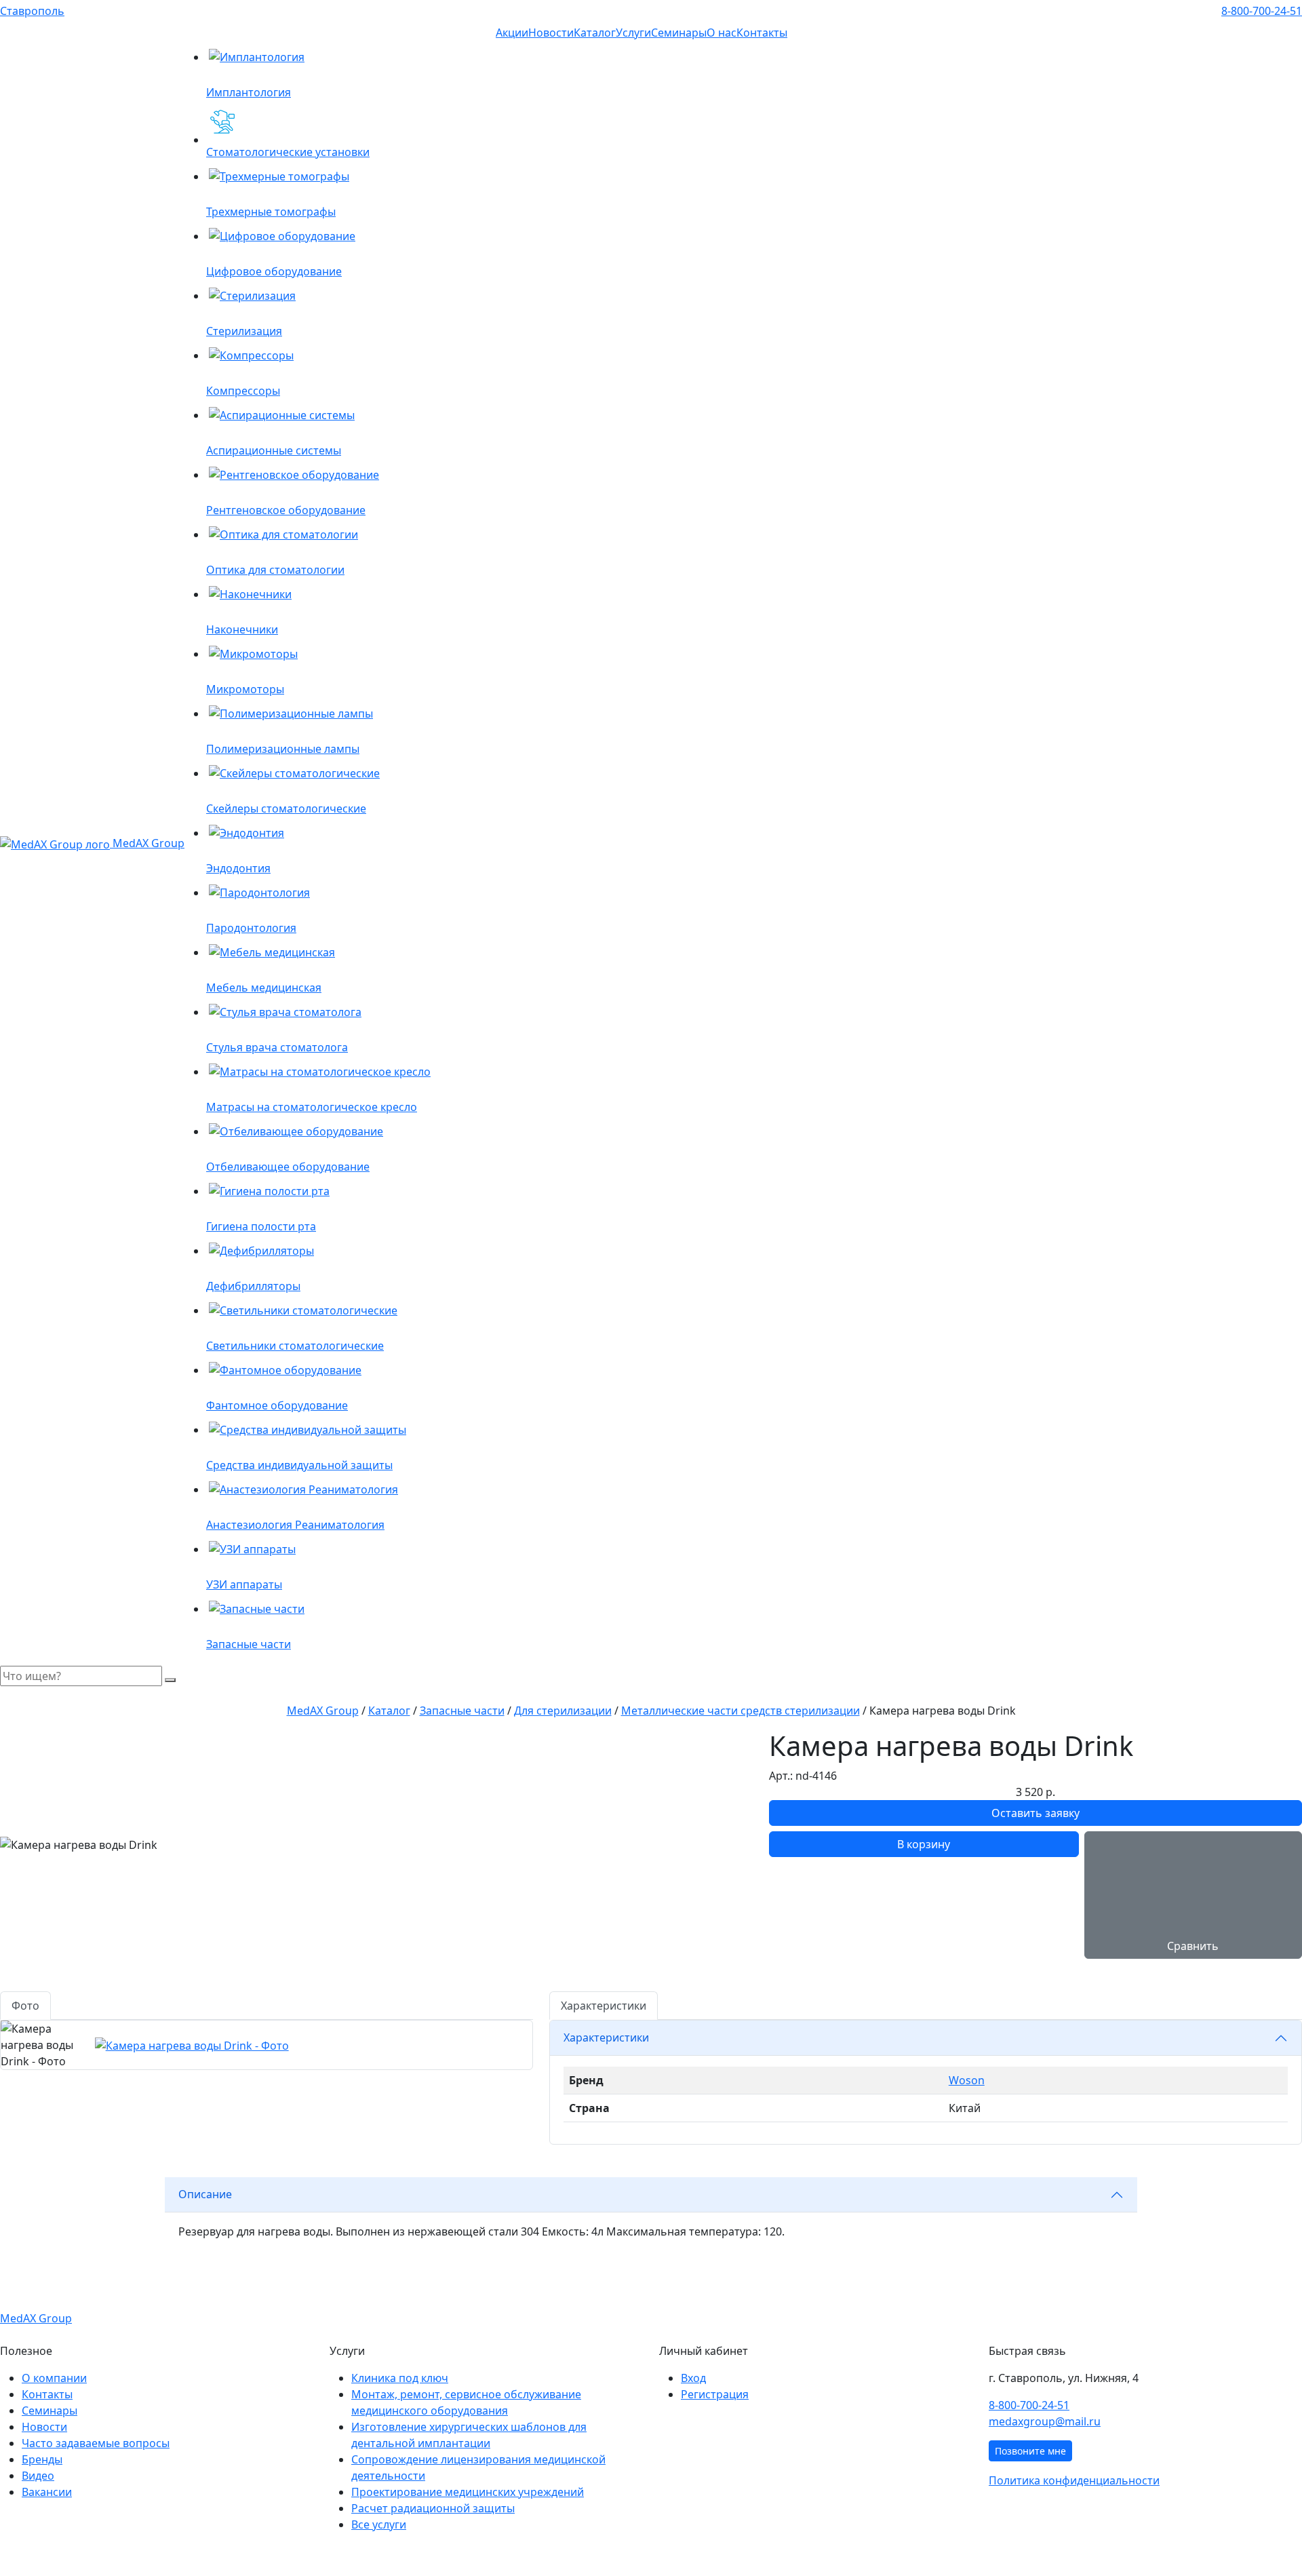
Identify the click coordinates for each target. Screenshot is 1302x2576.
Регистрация (715, 2394)
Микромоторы (245, 689)
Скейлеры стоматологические (286, 808)
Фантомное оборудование (277, 1405)
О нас (722, 33)
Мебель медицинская (264, 988)
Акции (512, 33)
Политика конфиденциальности (1074, 2480)
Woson (967, 2080)
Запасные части (249, 1644)
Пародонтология (251, 928)
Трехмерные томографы (271, 212)
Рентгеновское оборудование (286, 510)
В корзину (924, 1844)
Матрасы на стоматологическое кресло (312, 1107)
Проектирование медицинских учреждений (468, 2492)
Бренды (42, 2459)
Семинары (679, 33)
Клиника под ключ (400, 2378)
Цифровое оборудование (274, 271)
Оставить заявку (1035, 1813)
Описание (205, 2194)
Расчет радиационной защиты (433, 2508)
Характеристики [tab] (604, 2006)
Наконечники (242, 629)
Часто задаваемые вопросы (96, 2443)
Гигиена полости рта (261, 1226)
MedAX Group (147, 843)
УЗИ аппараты (244, 1584)
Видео (38, 2476)
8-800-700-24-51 (1262, 11)
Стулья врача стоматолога (277, 1047)
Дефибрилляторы (253, 1286)
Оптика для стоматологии (275, 570)
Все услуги (379, 2524)
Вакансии (47, 2492)
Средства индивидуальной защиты (299, 1465)
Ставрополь (32, 11)
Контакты (762, 33)
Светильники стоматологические (295, 1346)
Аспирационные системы (274, 450)
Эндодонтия (238, 868)
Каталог (595, 33)
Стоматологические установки (288, 152)
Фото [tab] (25, 2006)
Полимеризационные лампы (283, 749)
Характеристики (606, 2037)
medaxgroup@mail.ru (1045, 2421)
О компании (54, 2378)
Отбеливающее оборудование (288, 1167)
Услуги (633, 33)
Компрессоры (243, 391)
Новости (551, 33)
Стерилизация (244, 331)
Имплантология (249, 92)
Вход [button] (693, 2378)
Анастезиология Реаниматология (295, 1525)
